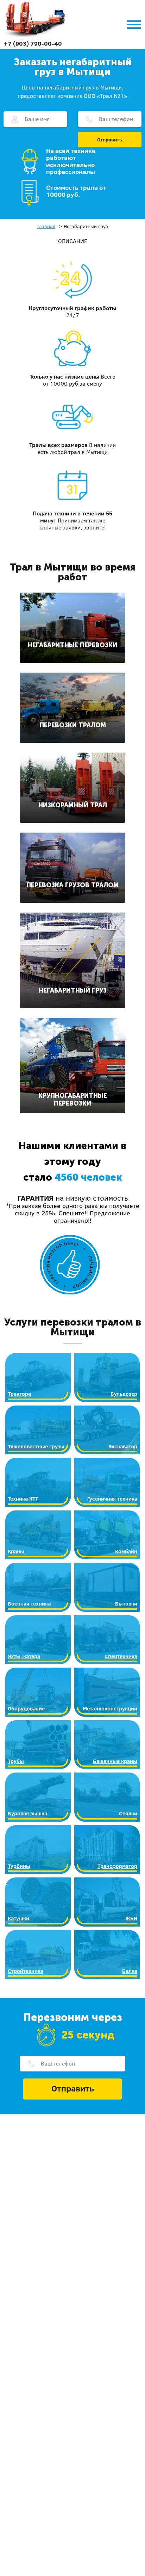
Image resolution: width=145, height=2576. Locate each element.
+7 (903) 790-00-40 (33, 43)
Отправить (110, 140)
